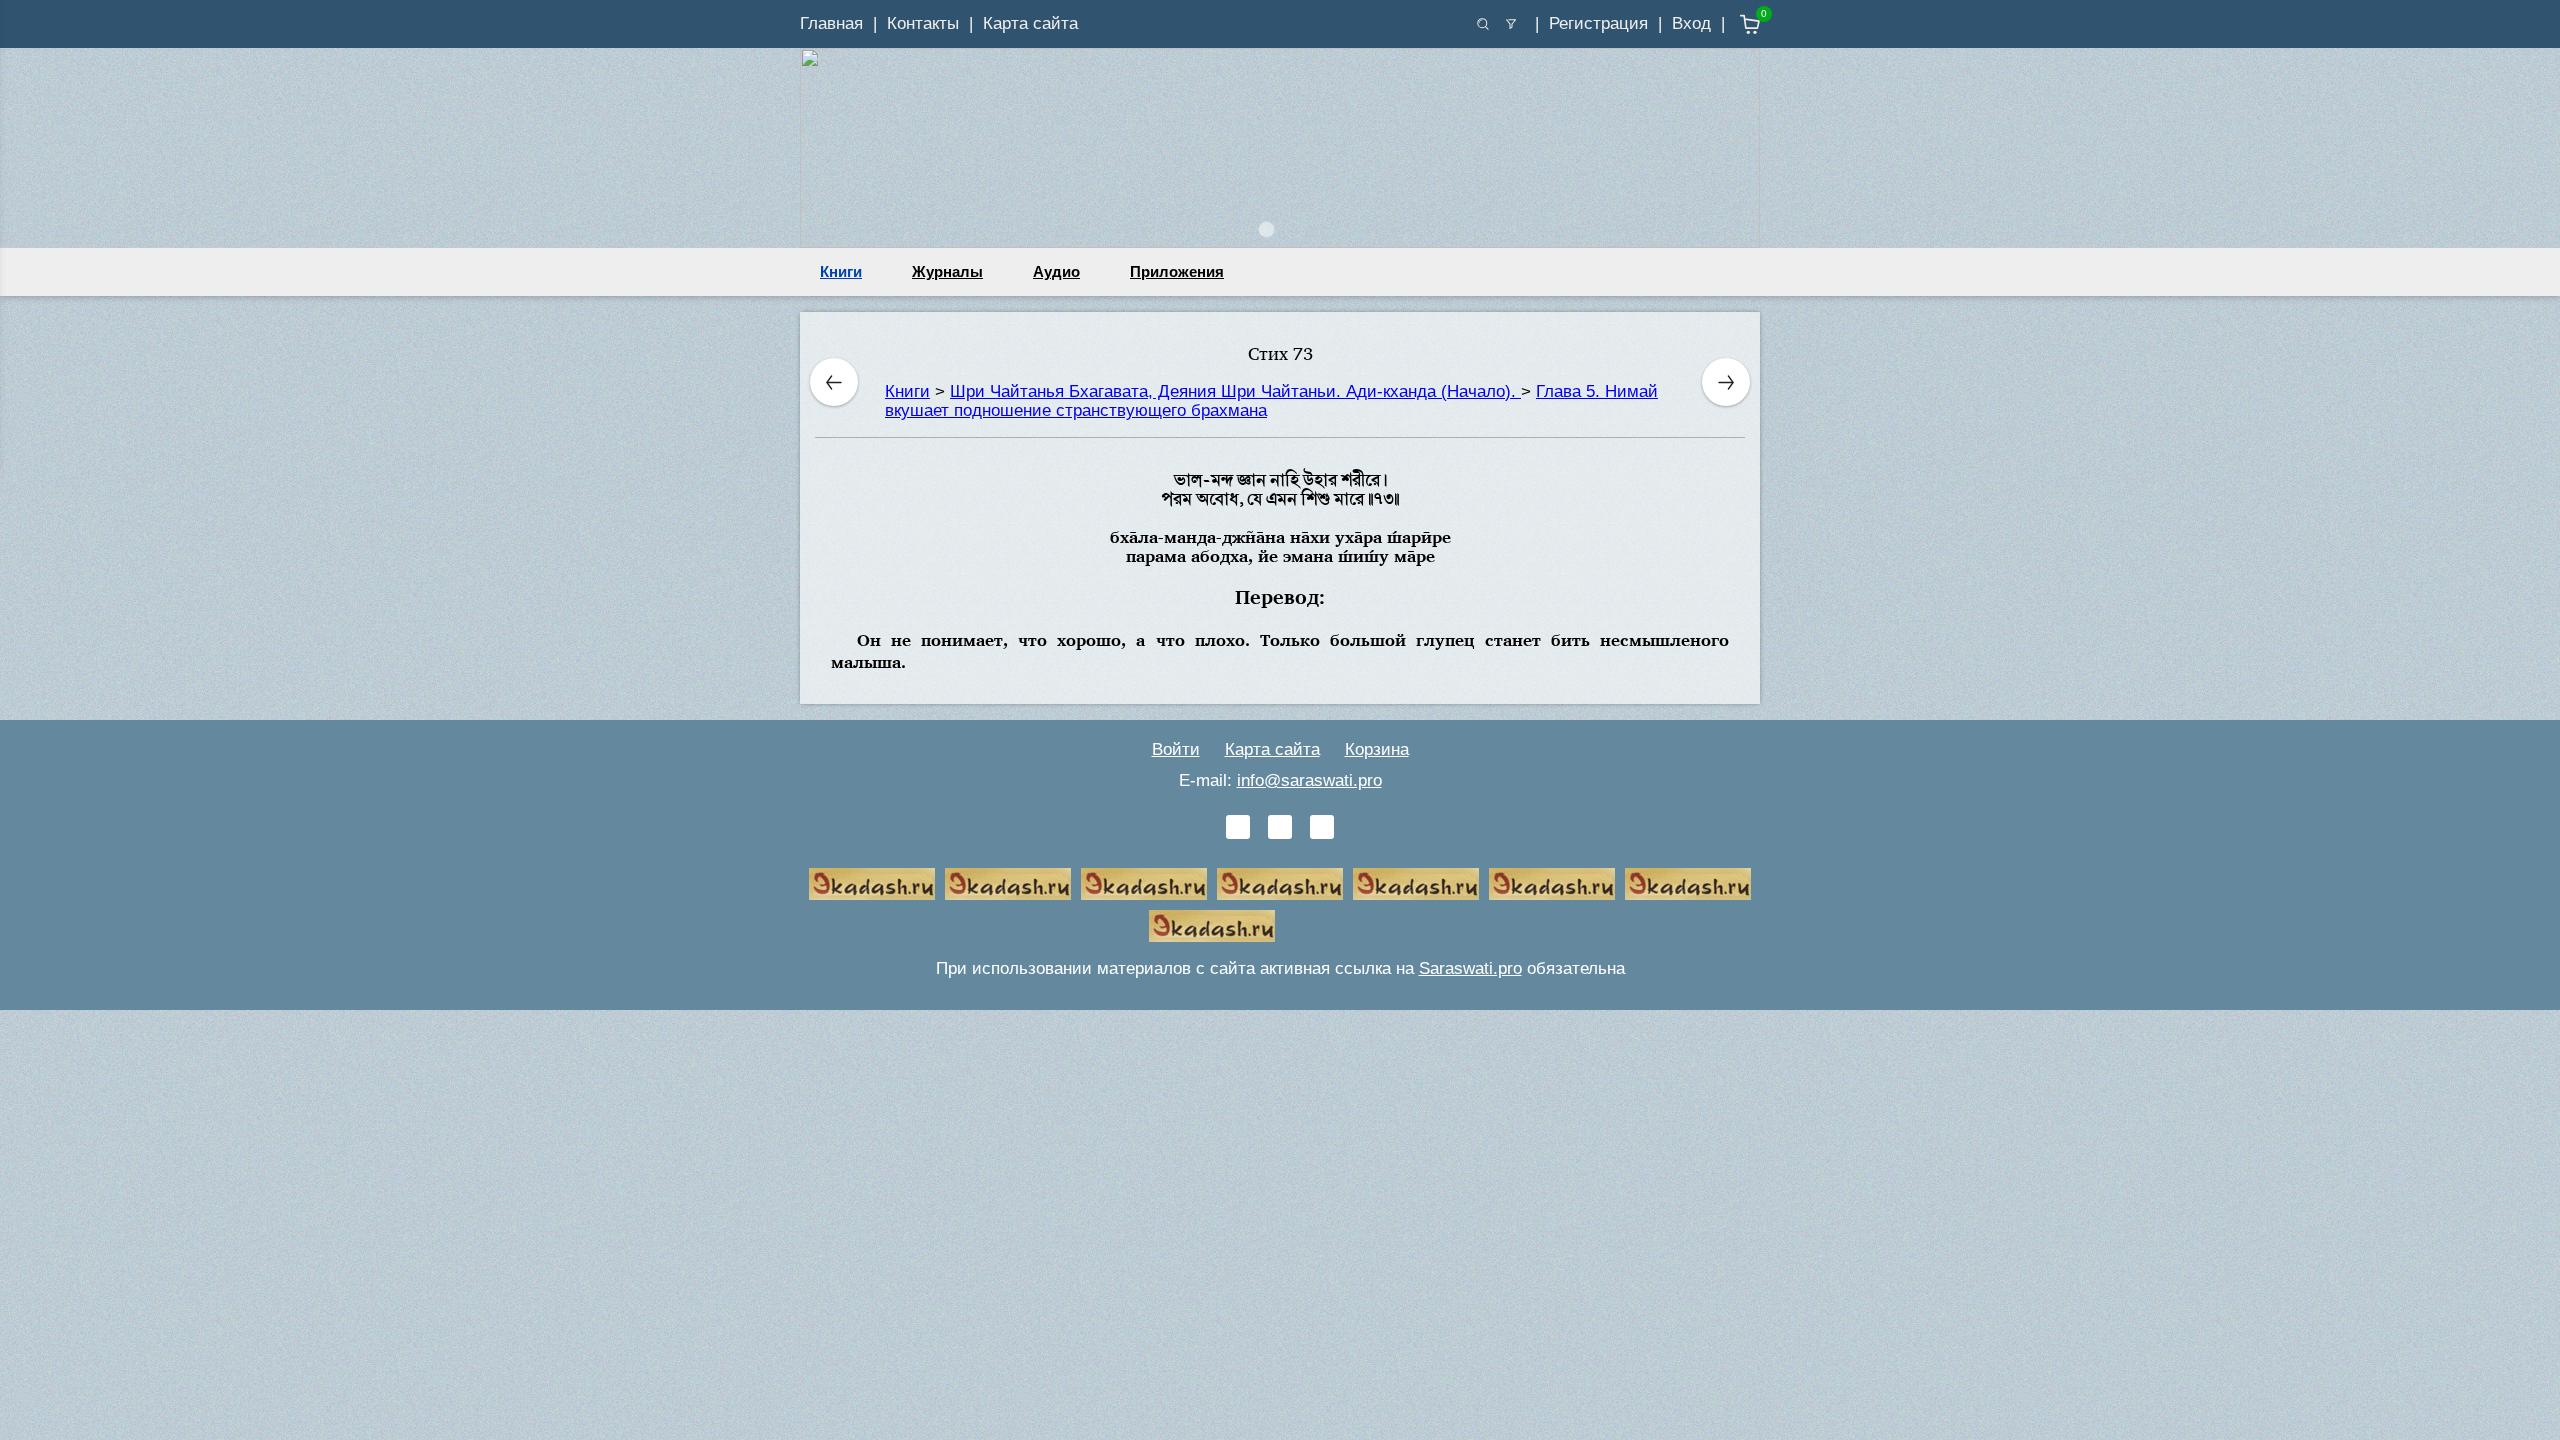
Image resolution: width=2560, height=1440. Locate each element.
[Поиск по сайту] (1483, 24)
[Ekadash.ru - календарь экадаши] (1144, 884)
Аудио (1056, 271)
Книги (841, 271)
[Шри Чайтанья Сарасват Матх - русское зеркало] (1280, 884)
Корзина (1377, 749)
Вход (1691, 23)
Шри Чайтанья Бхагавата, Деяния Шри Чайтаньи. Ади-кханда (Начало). (1235, 391)
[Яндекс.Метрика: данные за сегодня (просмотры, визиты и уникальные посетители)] (1348, 926)
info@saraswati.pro (1309, 780)
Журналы (947, 271)
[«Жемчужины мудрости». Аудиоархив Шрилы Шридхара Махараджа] (1552, 884)
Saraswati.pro (1470, 968)
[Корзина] (1735, 24)
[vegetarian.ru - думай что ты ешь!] (1008, 884)
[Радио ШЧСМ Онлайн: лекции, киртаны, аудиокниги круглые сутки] (1416, 884)
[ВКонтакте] (1238, 827)
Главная (831, 23)
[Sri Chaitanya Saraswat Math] (872, 884)
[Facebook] (1280, 827)
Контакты (923, 23)
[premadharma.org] (1212, 926)
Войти (1176, 749)
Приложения (1177, 271)
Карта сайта (1030, 23)
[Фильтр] (1511, 24)
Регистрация (1598, 23)
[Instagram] (1322, 827)
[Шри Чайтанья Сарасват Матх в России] (1688, 884)
